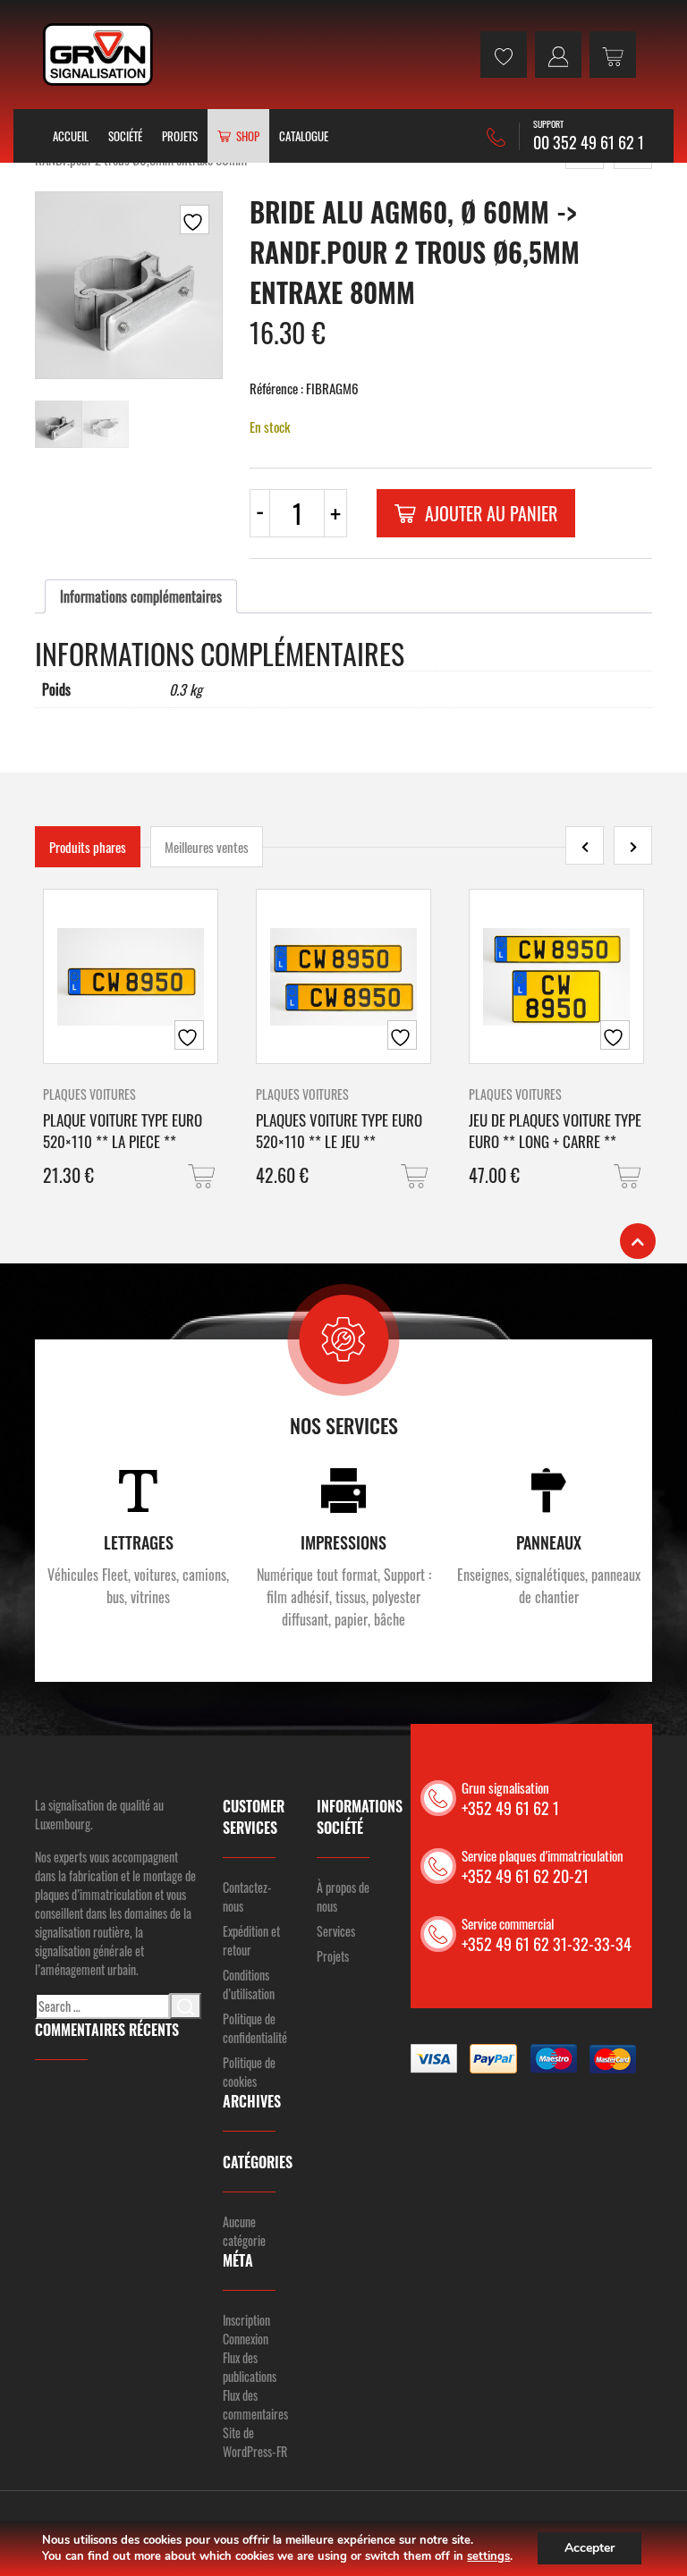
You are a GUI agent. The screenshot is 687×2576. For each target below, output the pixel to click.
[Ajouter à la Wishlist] (195, 220)
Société (125, 136)
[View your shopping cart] (613, 55)
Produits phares (88, 847)
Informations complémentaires (141, 596)
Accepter (589, 2548)
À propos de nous (343, 1896)
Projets (180, 136)
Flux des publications (250, 2367)
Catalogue (304, 136)
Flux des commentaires (255, 2404)
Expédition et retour (251, 1940)
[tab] (141, 596)
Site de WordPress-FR (255, 2442)
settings (488, 2556)
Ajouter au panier (491, 513)
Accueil (71, 136)
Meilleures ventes (207, 847)
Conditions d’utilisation (249, 1984)
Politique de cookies (249, 2072)
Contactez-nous (247, 1896)
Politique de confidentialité (255, 2028)
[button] (203, 1176)
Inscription (246, 2320)
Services (336, 1931)
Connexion (246, 2339)
